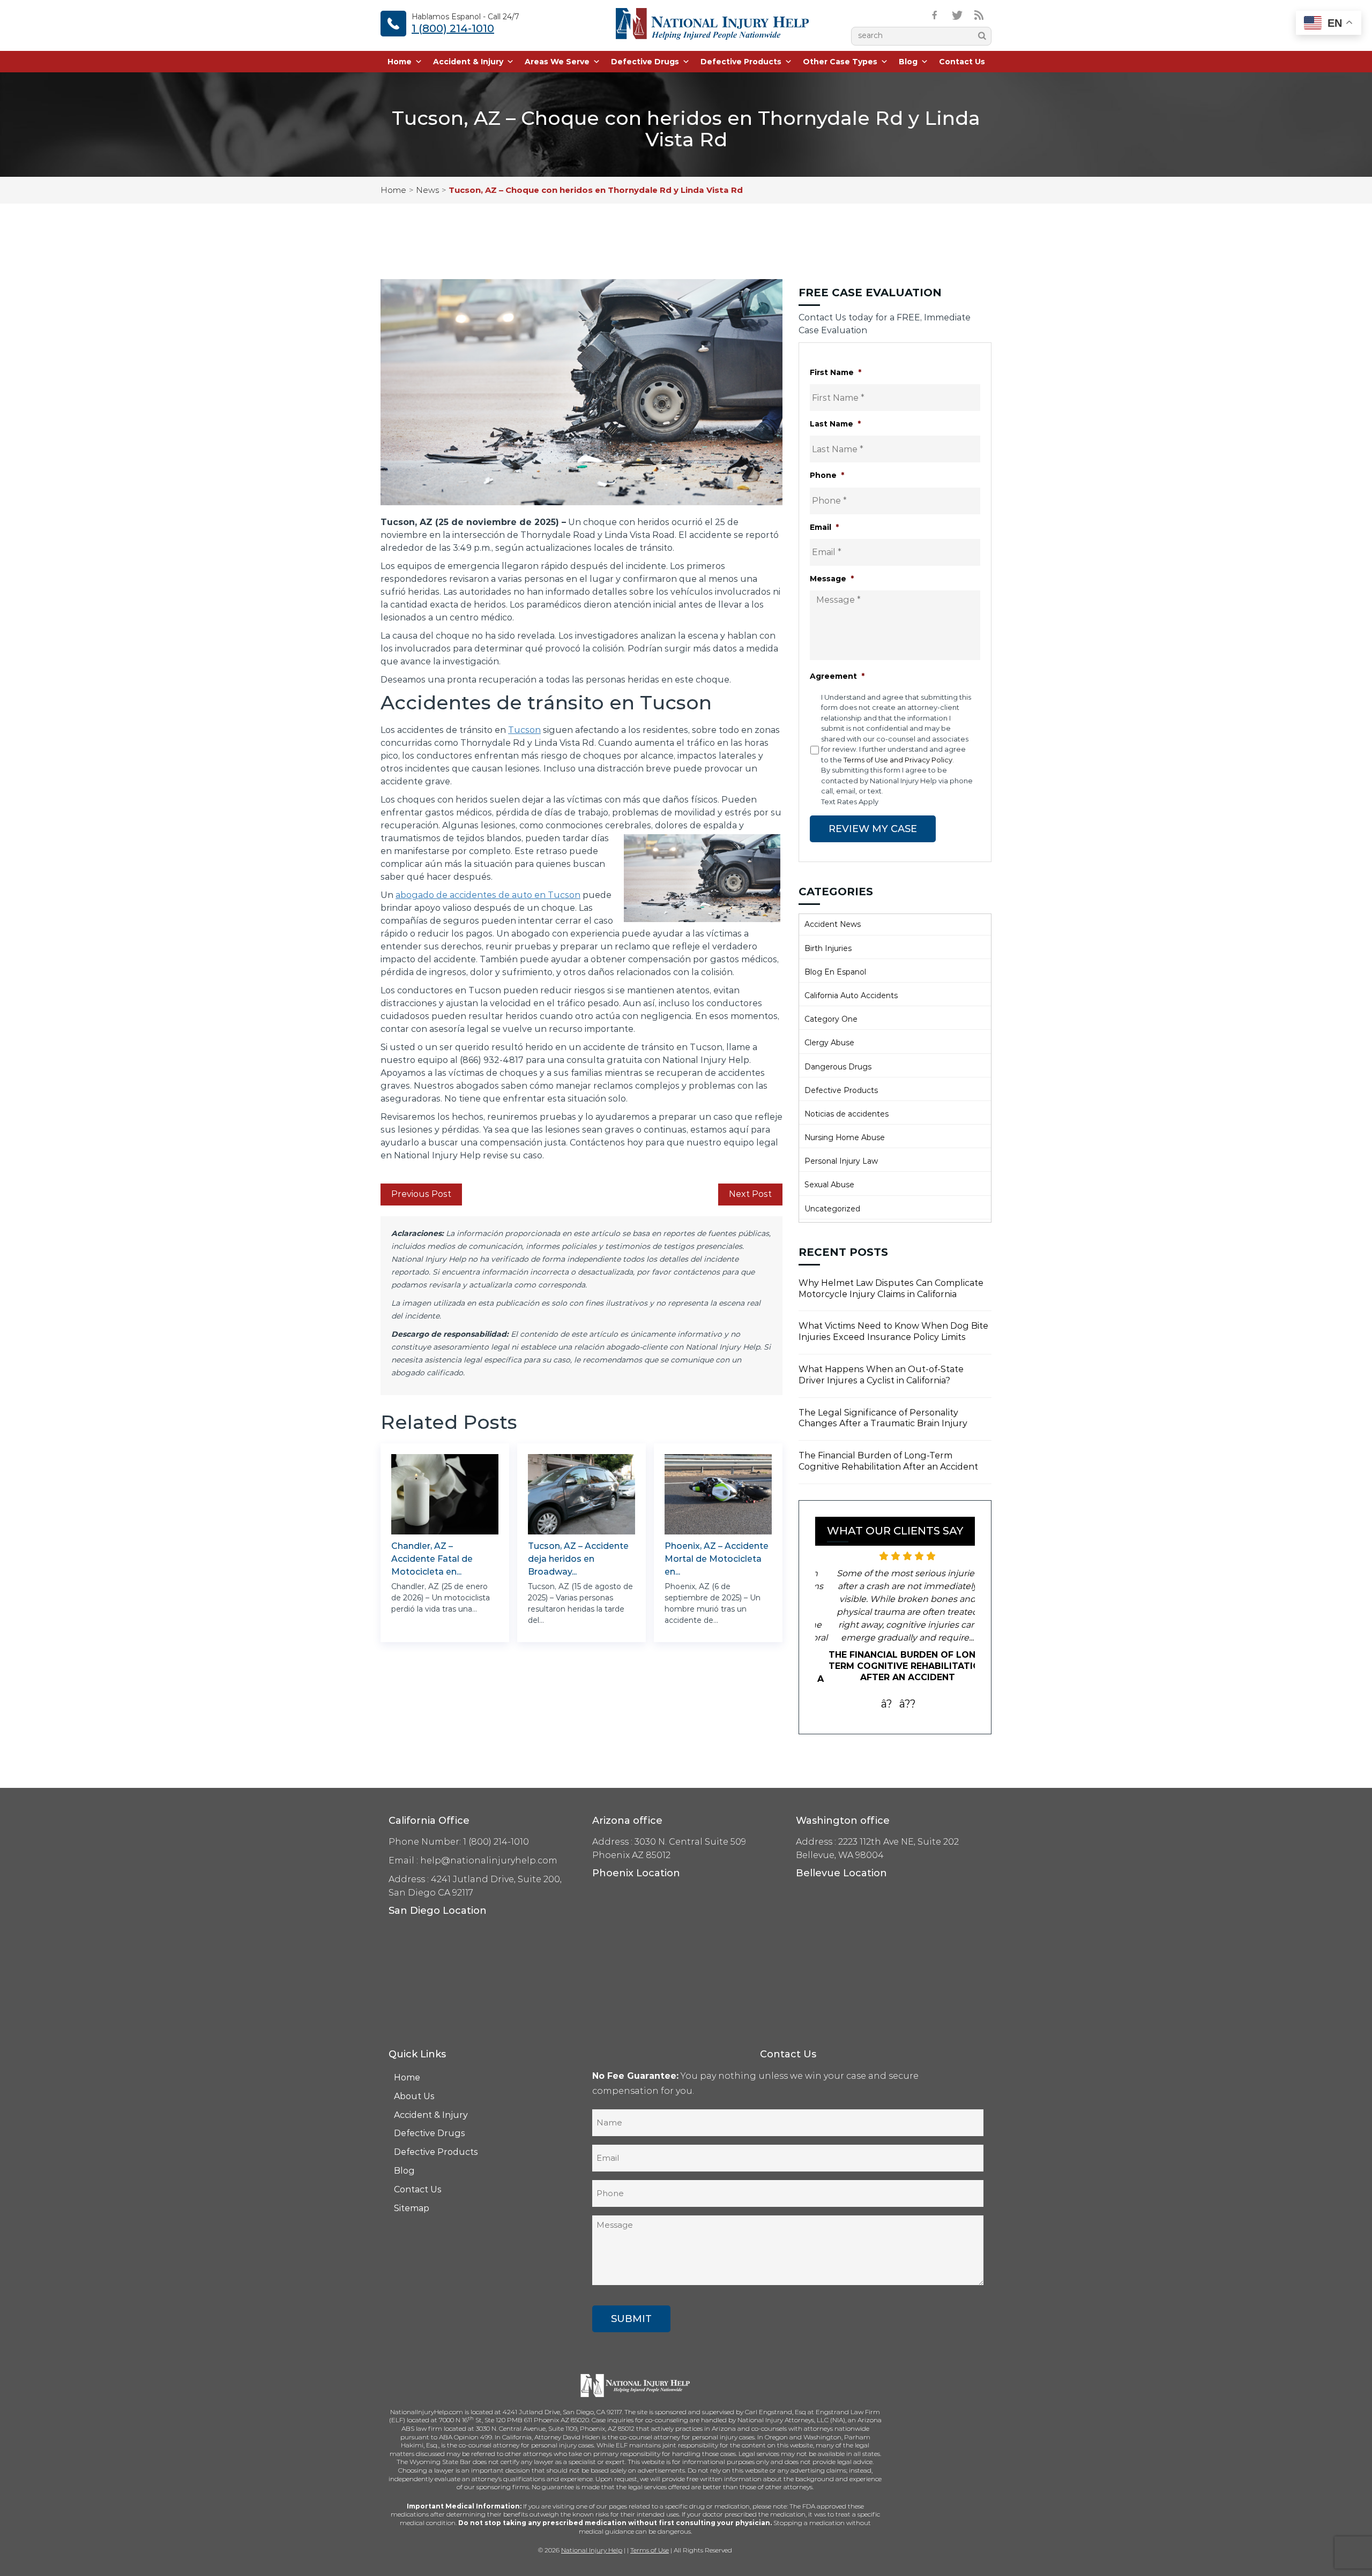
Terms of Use (650, 2537)
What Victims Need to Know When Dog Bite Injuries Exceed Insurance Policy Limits (893, 1331)
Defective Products (741, 62)
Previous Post (421, 1194)
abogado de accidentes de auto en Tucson (488, 895)
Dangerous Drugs (838, 1067)
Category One (831, 1019)
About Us (414, 2083)
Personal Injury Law (841, 1161)
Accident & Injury (468, 62)
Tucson (524, 730)
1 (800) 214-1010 (453, 28)
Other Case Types (840, 62)
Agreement (837, 676)
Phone (827, 475)
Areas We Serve (557, 62)
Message (832, 579)
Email (824, 527)
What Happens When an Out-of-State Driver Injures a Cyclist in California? (881, 1375)
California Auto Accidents (851, 995)
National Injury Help (592, 2537)
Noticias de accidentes (847, 1114)
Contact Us (962, 62)
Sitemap (412, 2195)
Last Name (835, 424)
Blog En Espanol (835, 972)
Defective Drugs (645, 62)
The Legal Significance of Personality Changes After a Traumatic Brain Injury (883, 1418)
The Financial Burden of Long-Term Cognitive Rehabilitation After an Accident (888, 1461)
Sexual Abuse (829, 1185)
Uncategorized (832, 1209)
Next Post (750, 1194)
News (427, 190)
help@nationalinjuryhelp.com (489, 1848)
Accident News (833, 924)
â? (887, 1691)
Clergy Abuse (829, 1043)
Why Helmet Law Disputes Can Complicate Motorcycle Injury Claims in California (891, 1289)
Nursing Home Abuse (845, 1137)
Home (400, 62)
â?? (908, 1691)
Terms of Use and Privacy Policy (898, 760)
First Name (836, 372)
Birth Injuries (828, 948)
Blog (908, 62)
